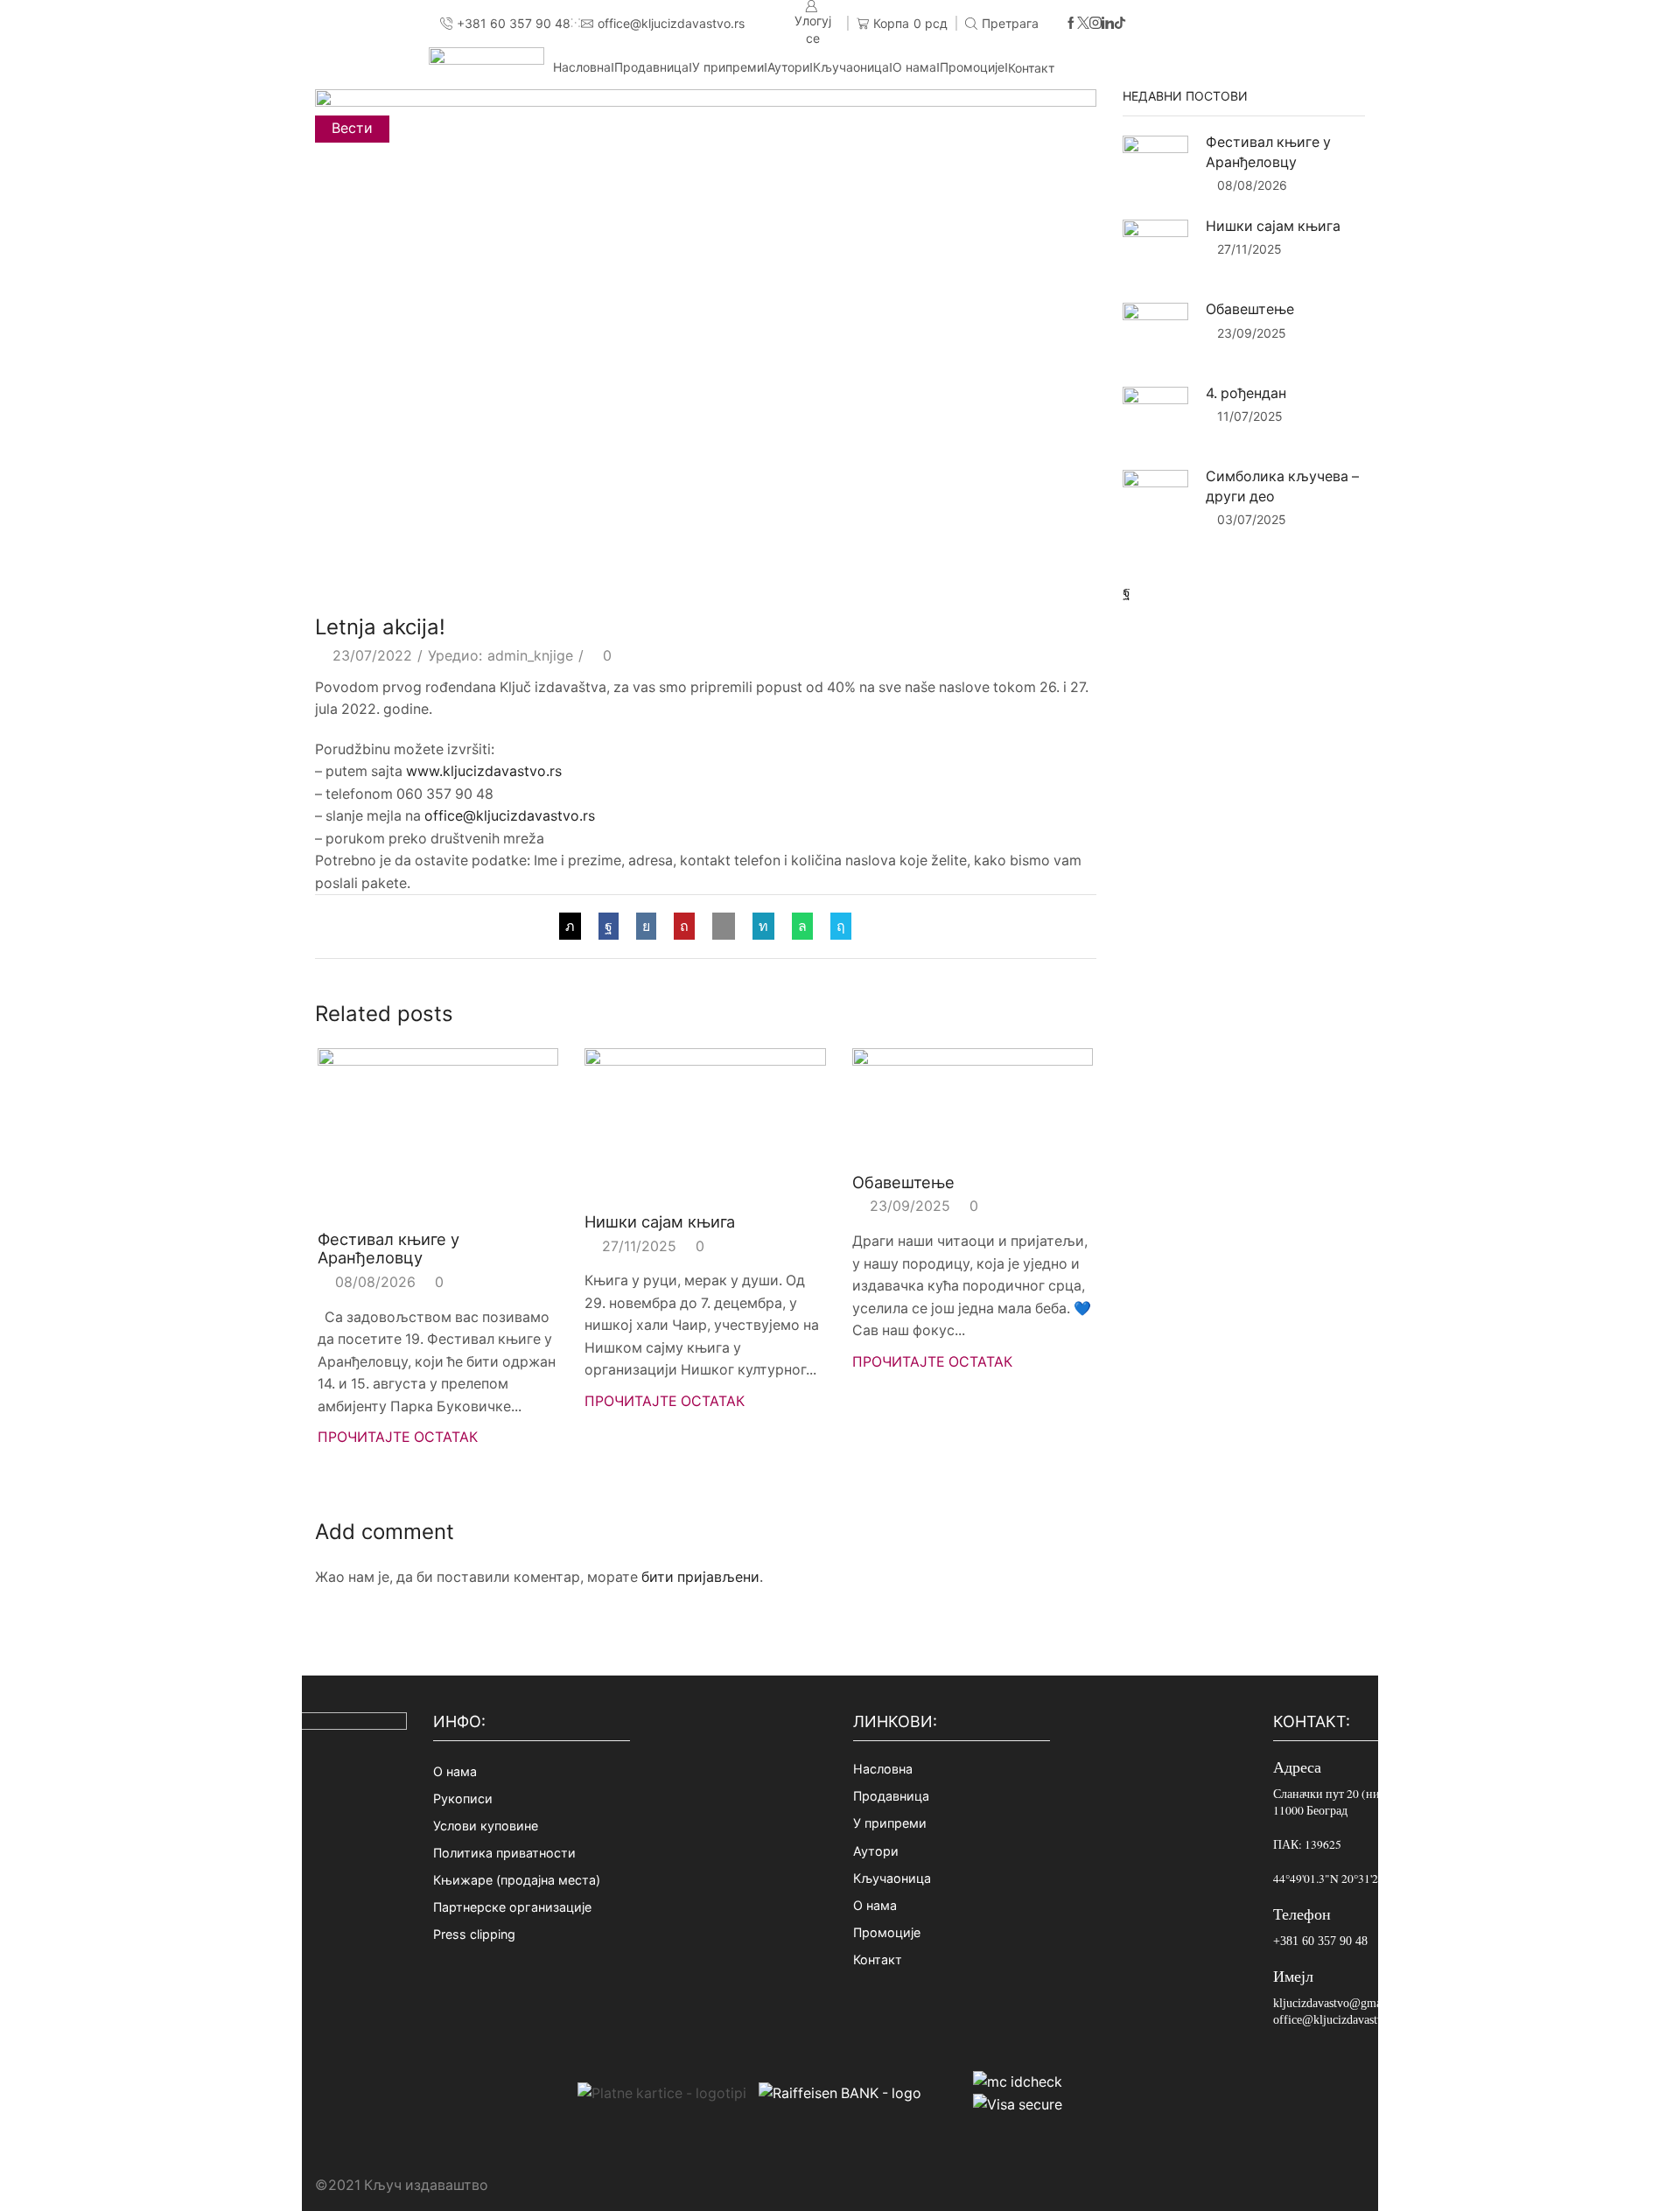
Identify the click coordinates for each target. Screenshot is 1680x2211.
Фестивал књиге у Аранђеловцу (388, 1249)
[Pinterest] (684, 926)
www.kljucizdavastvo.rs (484, 771)
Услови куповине (486, 1826)
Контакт (1031, 68)
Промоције (972, 67)
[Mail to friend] (724, 926)
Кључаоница (851, 67)
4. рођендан (1246, 393)
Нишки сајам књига (660, 1221)
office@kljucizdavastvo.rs (510, 816)
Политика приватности (504, 1853)
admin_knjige (530, 656)
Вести (352, 128)
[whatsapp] (802, 926)
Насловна (582, 67)
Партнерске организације (512, 1907)
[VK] (646, 926)
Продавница (651, 67)
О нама (914, 67)
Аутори (788, 67)
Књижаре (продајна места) (517, 1880)
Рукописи (463, 1798)
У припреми (728, 67)
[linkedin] (763, 926)
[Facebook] (1071, 24)
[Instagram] (1095, 24)
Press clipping (474, 1934)
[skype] (836, 926)
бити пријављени (700, 1577)
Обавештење (903, 1182)
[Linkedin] (1108, 24)
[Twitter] (1083, 24)
